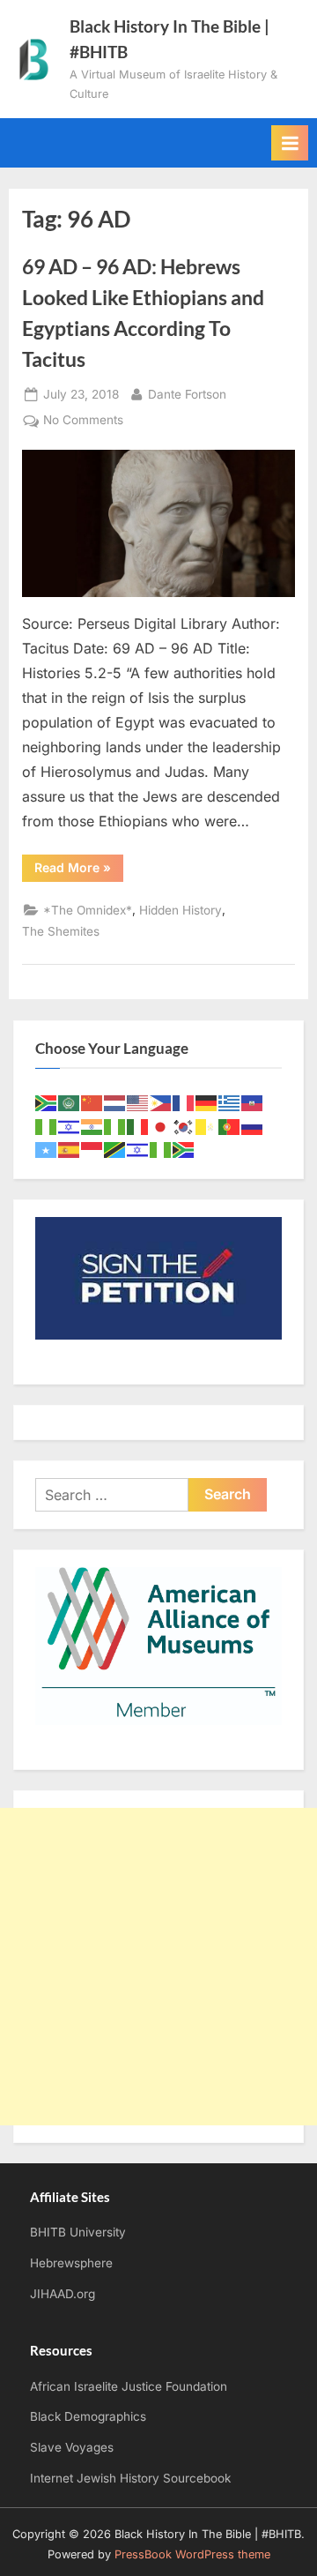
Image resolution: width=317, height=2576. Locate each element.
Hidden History (181, 910)
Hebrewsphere (71, 2263)
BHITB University (78, 2232)
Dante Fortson (187, 394)
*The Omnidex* (88, 910)
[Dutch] (115, 1102)
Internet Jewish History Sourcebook (130, 2478)
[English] (138, 1102)
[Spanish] (70, 1149)
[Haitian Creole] (253, 1102)
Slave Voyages (72, 2447)
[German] (207, 1102)
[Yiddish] (138, 1149)
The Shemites (61, 931)
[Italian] (138, 1126)
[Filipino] (161, 1102)
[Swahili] (115, 1149)
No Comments (83, 422)
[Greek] (230, 1102)
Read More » (79, 870)
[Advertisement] (158, 1967)
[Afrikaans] (47, 1102)
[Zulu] (184, 1149)
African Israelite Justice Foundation (129, 2386)
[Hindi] (92, 1126)
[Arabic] (70, 1102)
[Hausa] (47, 1126)
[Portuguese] (230, 1126)
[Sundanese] (92, 1149)
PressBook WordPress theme (192, 2554)
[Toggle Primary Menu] (290, 143)
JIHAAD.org (63, 2294)
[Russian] (253, 1126)
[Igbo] (115, 1126)
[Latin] (207, 1126)
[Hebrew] (70, 1126)
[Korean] (184, 1126)
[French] (184, 1102)
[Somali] (47, 1149)
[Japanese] (161, 1126)
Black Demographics (88, 2416)
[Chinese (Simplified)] (92, 1102)
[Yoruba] (161, 1149)
